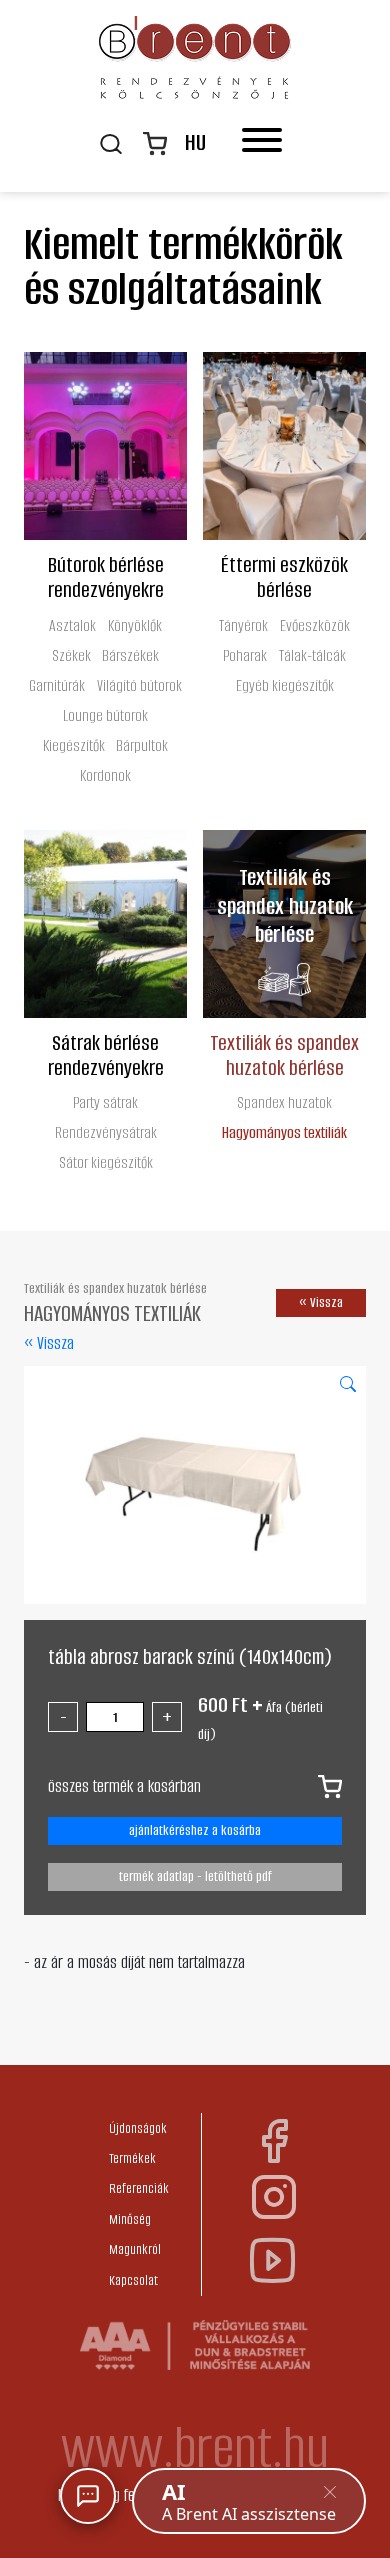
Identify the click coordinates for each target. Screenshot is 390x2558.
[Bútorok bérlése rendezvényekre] (105, 446)
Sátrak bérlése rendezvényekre (106, 1054)
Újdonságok (138, 2128)
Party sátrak (105, 1102)
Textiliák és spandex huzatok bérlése (284, 1054)
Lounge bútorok (105, 715)
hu (195, 142)
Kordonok (105, 775)
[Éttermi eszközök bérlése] (284, 446)
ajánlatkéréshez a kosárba (195, 1830)
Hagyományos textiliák (284, 1132)
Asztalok (72, 625)
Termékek (132, 2158)
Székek (71, 655)
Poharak (245, 655)
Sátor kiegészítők (106, 1162)
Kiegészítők (74, 745)
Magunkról (135, 2249)
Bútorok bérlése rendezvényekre (106, 576)
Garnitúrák (57, 685)
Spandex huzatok (284, 1102)
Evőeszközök (315, 625)
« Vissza (49, 1343)
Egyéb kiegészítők (285, 685)
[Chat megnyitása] (88, 2496)
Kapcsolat (133, 2280)
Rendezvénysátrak (106, 1132)
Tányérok (243, 625)
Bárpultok (142, 745)
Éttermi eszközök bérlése (284, 576)
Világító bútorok (139, 685)
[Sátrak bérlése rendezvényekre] (105, 924)
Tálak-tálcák (312, 655)
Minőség (130, 2219)
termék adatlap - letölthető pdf (195, 1876)
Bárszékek (130, 655)
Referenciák (139, 2188)
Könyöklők (135, 625)
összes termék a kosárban (124, 1786)
